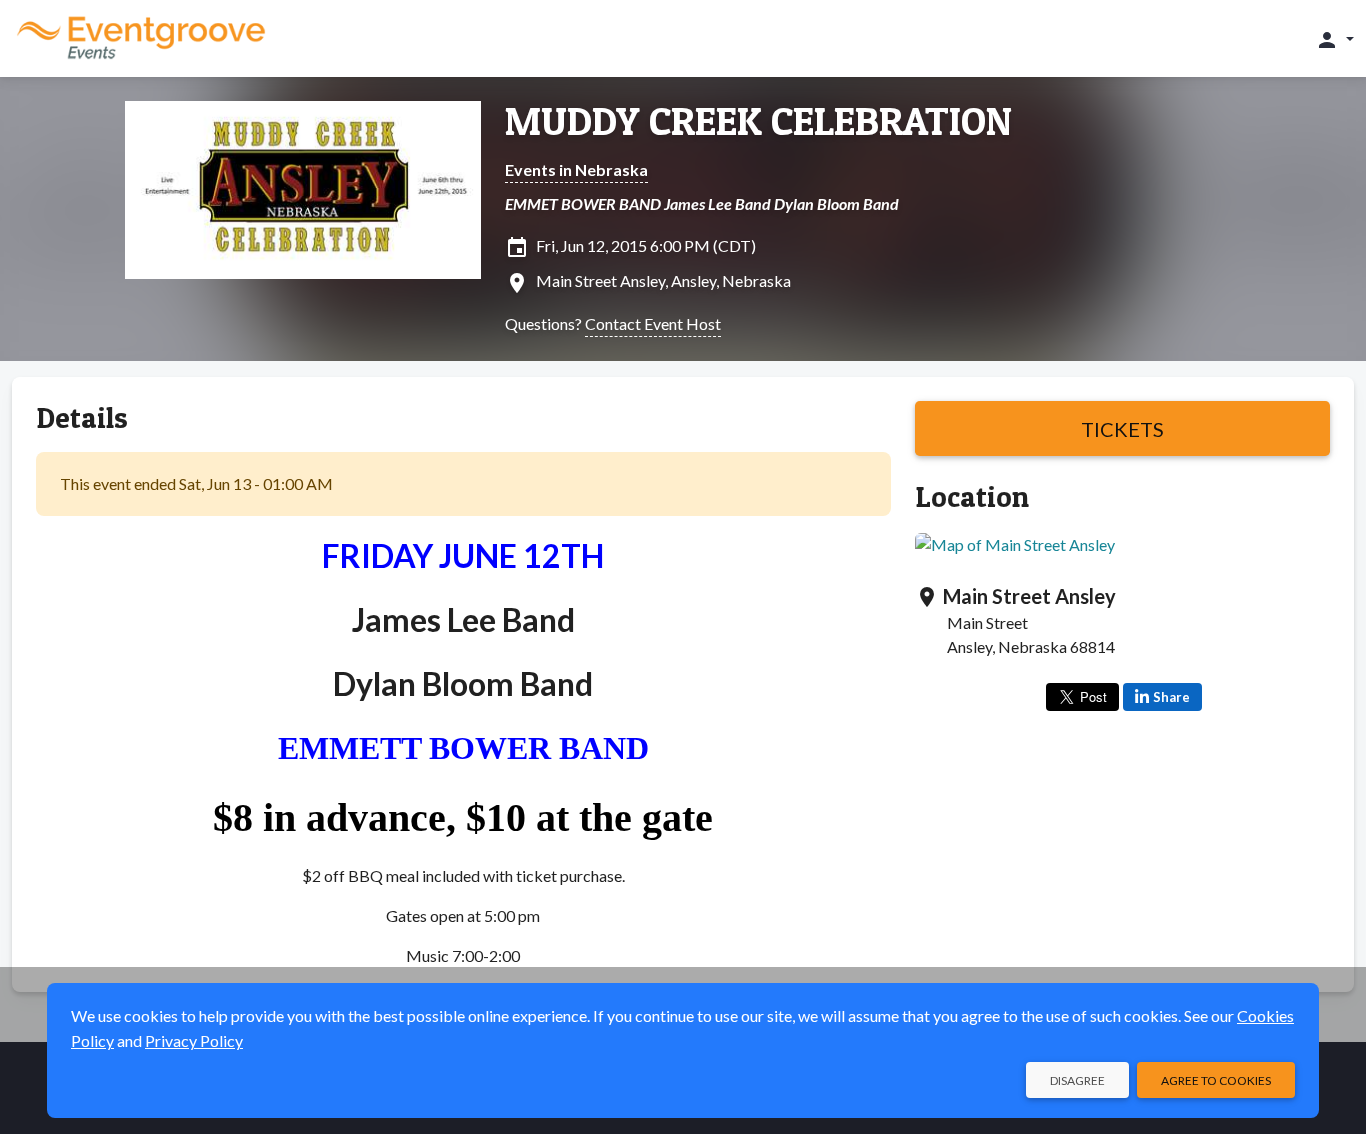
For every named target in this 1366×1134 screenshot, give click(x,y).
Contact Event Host (653, 323)
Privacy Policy (194, 1040)
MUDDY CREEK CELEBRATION (758, 121)
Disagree (1077, 1080)
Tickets (1122, 429)
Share (1171, 697)
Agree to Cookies (1216, 1080)
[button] (1334, 39)
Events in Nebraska (576, 169)
